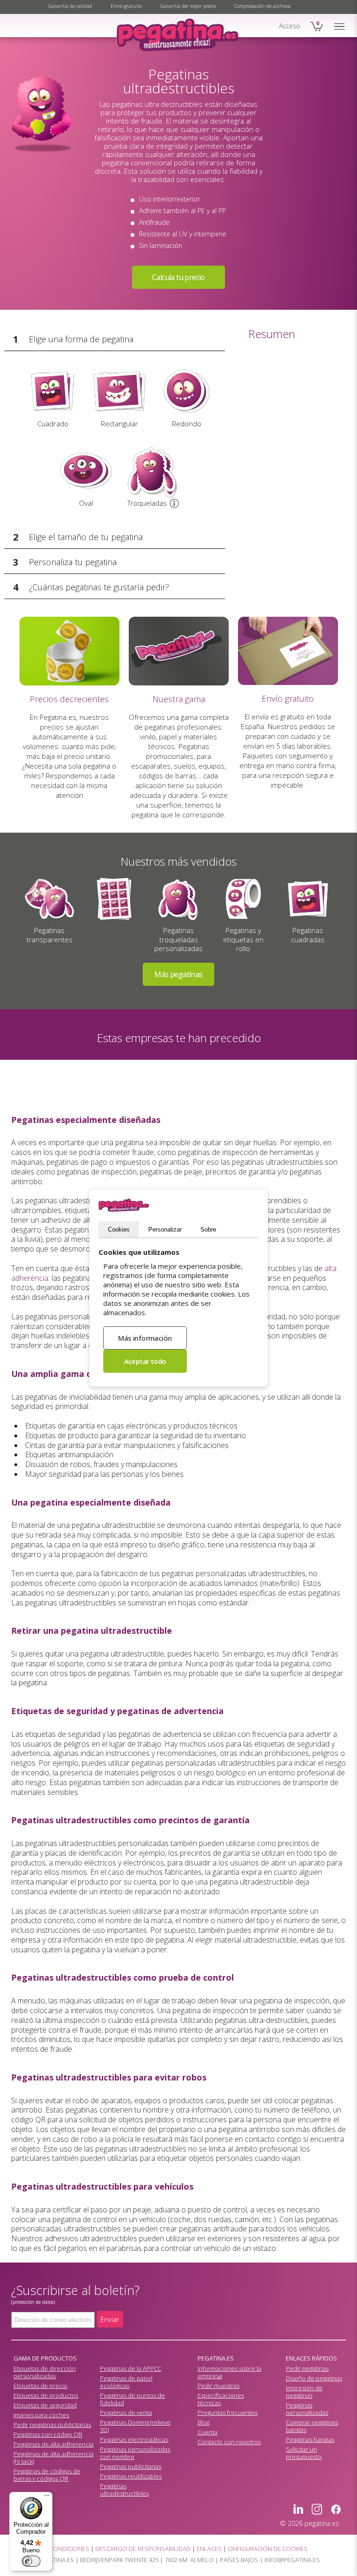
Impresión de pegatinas (304, 2392)
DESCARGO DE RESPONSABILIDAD (143, 2549)
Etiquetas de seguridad (45, 2405)
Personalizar (165, 1229)
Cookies (119, 1229)
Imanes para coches (41, 2415)
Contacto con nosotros (229, 2442)
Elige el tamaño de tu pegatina (86, 537)
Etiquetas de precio (40, 2386)
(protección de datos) (33, 2302)
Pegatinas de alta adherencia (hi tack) (53, 2458)
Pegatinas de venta (126, 2413)
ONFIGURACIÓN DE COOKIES (268, 2549)
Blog (203, 2422)
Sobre (208, 1229)
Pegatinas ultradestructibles (124, 2490)
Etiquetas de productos (46, 2395)
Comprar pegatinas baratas (312, 2426)
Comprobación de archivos (262, 6)
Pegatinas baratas (310, 2439)
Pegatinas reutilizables (131, 2476)
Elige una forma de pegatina (81, 339)
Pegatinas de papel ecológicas (126, 2382)
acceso (290, 26)
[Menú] (47, 2498)
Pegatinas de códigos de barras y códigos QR (47, 2475)
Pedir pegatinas (307, 2368)
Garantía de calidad (70, 6)
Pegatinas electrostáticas (134, 2439)
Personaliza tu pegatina (73, 562)
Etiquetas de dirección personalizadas (45, 2372)
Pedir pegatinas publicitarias (52, 2425)
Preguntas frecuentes (228, 2413)
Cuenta (208, 2432)
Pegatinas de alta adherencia (53, 2444)
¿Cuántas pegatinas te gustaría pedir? (99, 587)
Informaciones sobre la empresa (229, 2372)
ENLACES (209, 2549)
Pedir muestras (218, 2386)
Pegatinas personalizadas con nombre (135, 2453)
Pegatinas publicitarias (131, 2466)
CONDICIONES (69, 2549)
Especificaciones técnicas (221, 2399)
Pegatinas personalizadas (307, 2409)
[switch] (31, 2561)
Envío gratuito (126, 6)
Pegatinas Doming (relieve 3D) (135, 2426)
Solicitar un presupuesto (304, 2453)
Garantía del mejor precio (188, 6)
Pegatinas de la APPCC (131, 2368)
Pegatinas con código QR (48, 2434)
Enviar (110, 2319)
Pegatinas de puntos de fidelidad (132, 2399)
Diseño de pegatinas (314, 2378)
